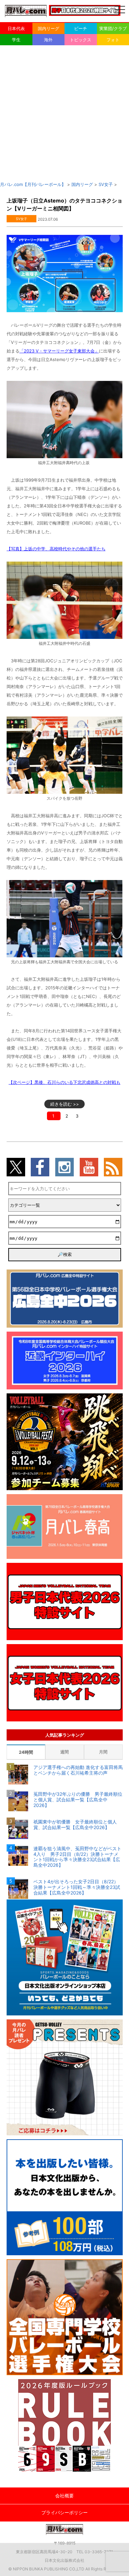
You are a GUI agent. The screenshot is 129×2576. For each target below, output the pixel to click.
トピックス (81, 40)
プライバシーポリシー (64, 2512)
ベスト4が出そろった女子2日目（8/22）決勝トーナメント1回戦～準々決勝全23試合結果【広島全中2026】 (77, 1887)
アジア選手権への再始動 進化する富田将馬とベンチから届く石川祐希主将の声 (78, 1770)
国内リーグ (48, 28)
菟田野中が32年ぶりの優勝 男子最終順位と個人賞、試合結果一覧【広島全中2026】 (78, 1800)
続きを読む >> (65, 1104)
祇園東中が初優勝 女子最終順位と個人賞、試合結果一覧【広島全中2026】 (75, 1825)
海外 (48, 40)
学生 (16, 40)
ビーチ (81, 28)
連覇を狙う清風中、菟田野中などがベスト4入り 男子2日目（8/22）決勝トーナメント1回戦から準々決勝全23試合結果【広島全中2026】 (77, 1857)
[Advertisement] (64, 113)
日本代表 (16, 28)
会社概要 (64, 2496)
